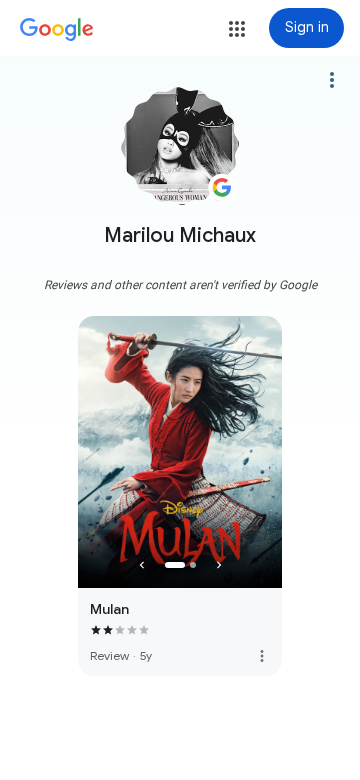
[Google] (57, 30)
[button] (237, 29)
